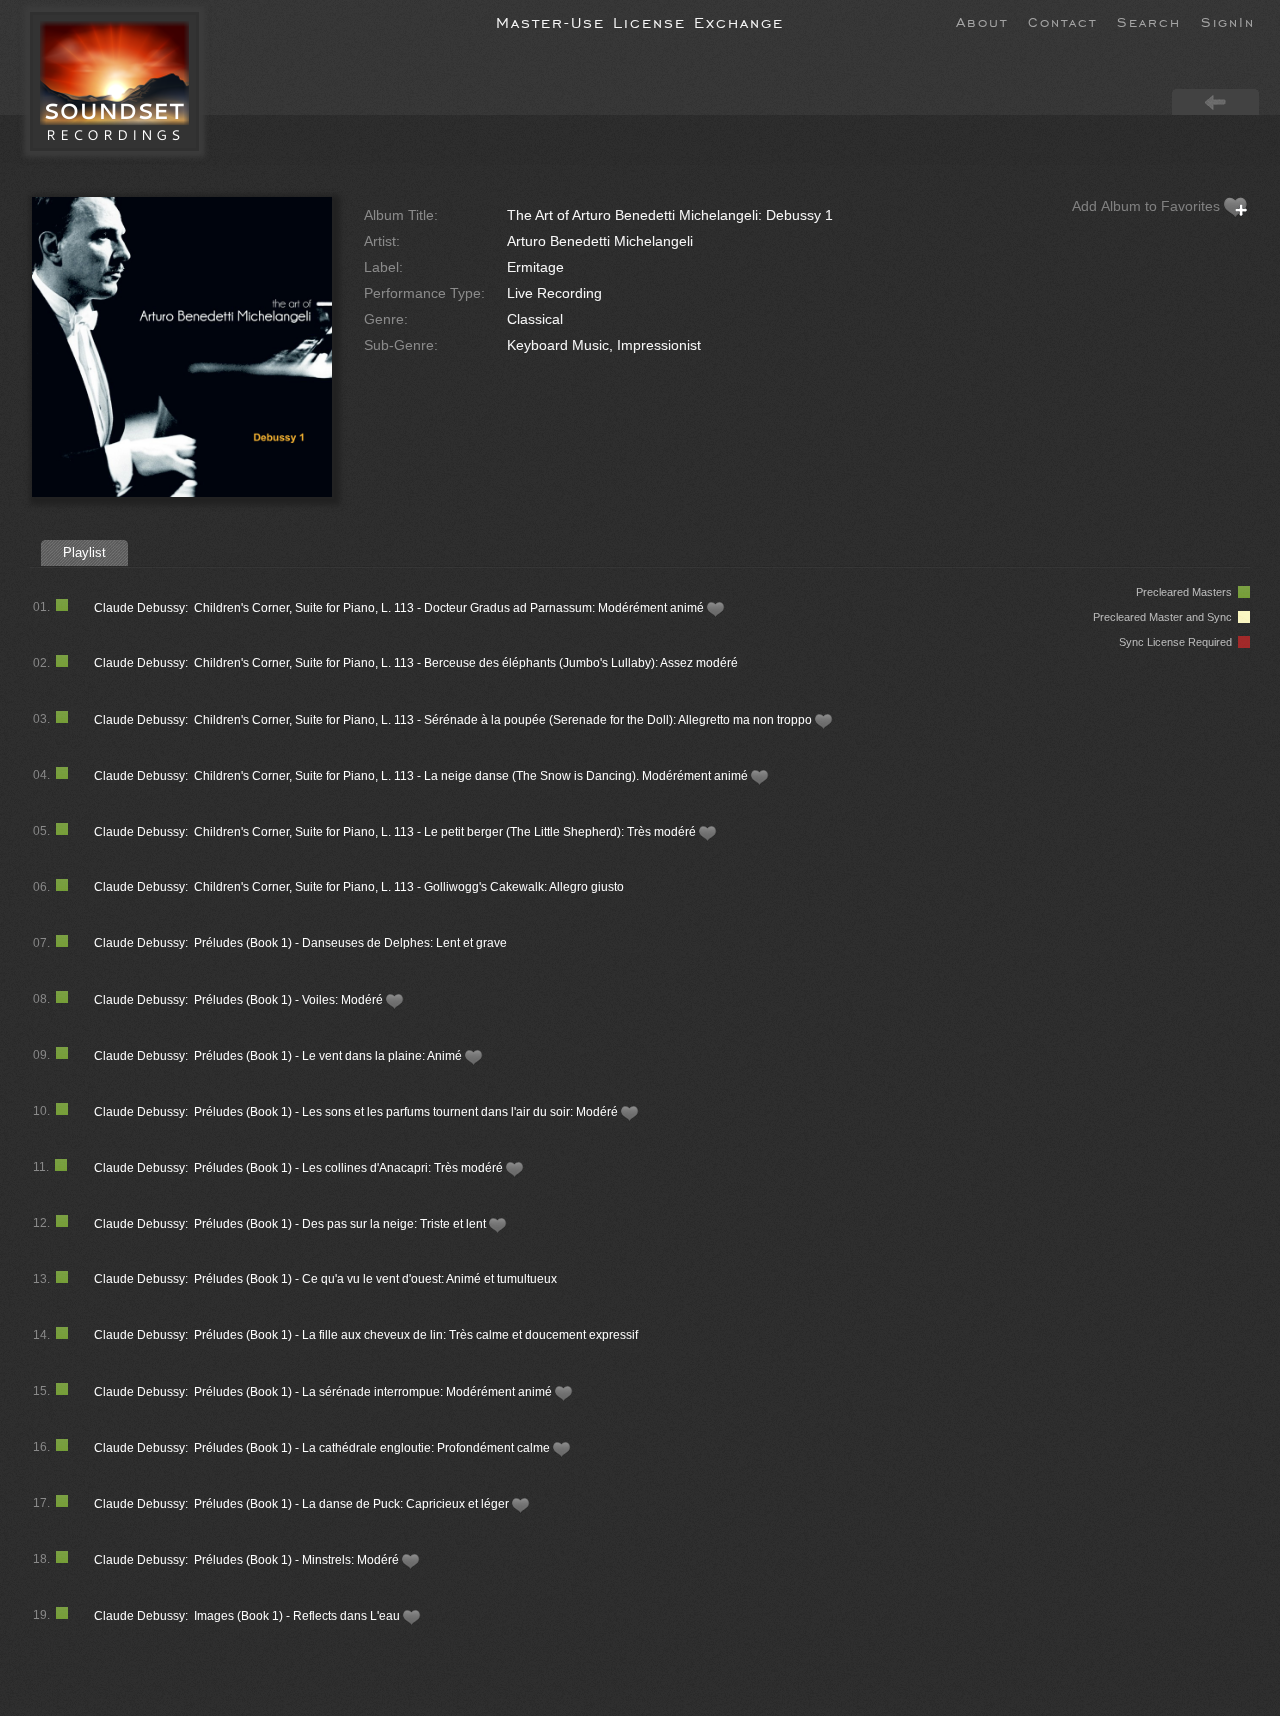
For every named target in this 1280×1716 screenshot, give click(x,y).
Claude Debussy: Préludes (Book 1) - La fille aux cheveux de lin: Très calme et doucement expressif (366, 1335)
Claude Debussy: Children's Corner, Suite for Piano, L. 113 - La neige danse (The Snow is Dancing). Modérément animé (422, 776)
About (982, 21)
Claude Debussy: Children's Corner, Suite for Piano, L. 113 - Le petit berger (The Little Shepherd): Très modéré (396, 832)
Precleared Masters (1187, 592)
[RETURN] (1215, 101)
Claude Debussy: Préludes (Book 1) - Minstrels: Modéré (248, 1560)
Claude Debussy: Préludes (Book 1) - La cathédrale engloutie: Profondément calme (323, 1448)
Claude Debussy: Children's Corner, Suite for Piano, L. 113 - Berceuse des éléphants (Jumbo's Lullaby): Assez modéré (416, 663)
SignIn (1228, 21)
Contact (1062, 21)
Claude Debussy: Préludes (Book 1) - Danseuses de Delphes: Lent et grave (300, 943)
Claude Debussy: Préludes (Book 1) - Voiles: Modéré (240, 1000)
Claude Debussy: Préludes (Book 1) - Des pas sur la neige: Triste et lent (291, 1224)
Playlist (84, 552)
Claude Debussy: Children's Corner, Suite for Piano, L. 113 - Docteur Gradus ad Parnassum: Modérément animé (400, 608)
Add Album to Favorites (1148, 206)
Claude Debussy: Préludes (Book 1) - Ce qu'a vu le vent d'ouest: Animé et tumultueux (325, 1279)
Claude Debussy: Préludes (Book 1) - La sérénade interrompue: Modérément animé (324, 1392)
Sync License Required (1178, 642)
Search (1149, 21)
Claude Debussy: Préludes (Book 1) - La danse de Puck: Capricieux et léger (303, 1504)
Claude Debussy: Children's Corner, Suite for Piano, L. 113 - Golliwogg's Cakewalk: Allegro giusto (359, 887)
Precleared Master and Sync (1165, 617)
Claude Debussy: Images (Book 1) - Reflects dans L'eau (248, 1616)
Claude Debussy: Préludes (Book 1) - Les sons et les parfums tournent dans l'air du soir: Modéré (357, 1112)
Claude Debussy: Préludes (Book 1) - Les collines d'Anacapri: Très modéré (300, 1168)
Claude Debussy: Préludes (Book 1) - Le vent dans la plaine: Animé (279, 1056)
